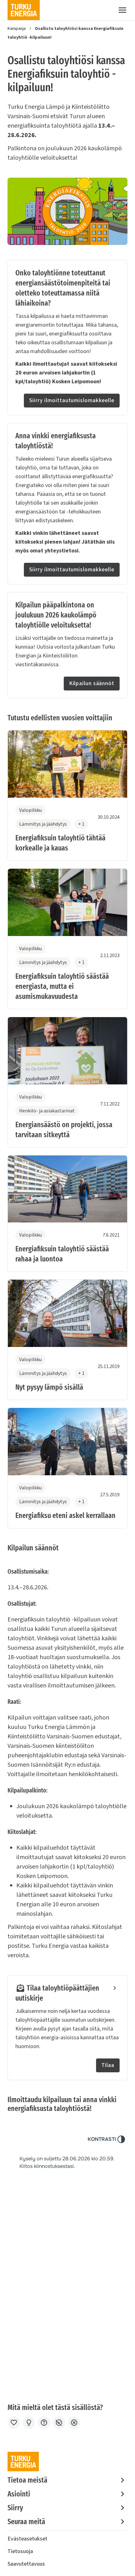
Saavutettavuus (26, 2564)
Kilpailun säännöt (92, 683)
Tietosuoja (20, 2551)
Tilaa (108, 2065)
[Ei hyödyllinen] (59, 2423)
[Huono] (74, 2423)
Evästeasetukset (27, 2539)
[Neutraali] (44, 2423)
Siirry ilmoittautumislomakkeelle (72, 400)
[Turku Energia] (24, 10)
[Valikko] (122, 10)
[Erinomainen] (14, 2423)
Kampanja (17, 29)
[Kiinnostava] (29, 2423)
